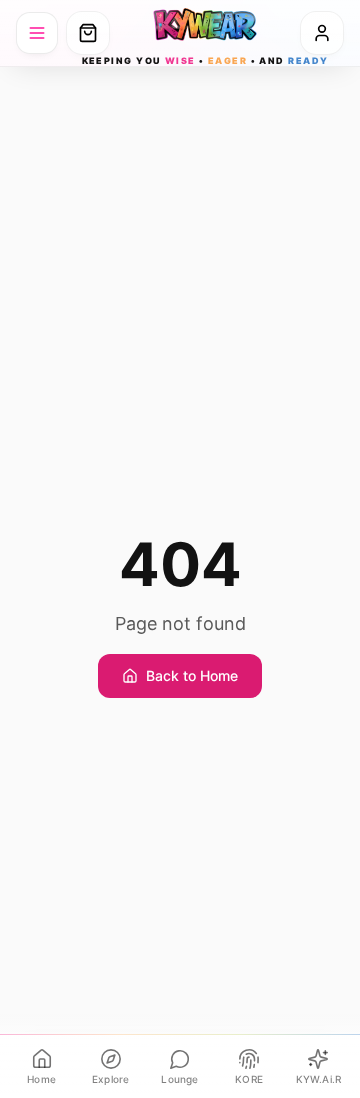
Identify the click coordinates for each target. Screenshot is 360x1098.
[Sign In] (322, 33)
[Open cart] (88, 33)
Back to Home (192, 675)
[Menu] (37, 33)
